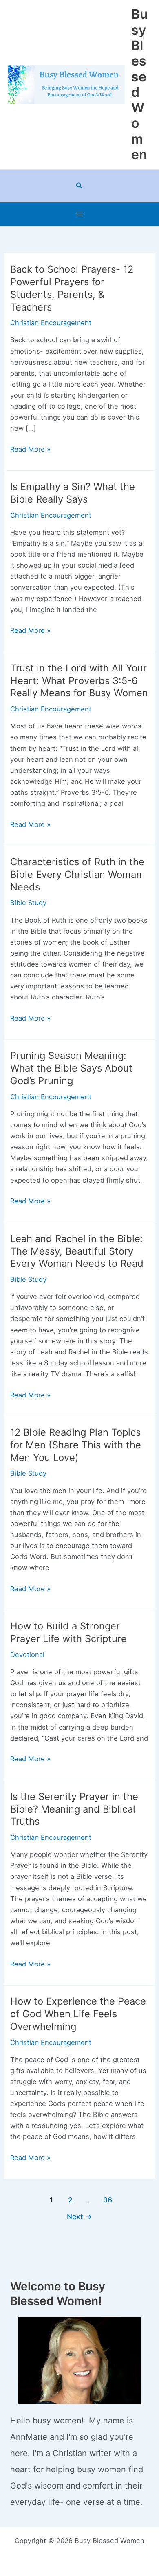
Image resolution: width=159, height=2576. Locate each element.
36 (108, 2200)
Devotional (27, 1655)
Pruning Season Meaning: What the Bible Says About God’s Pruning (71, 1068)
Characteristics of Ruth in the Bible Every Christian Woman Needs (77, 874)
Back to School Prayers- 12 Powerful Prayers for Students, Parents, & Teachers (72, 288)
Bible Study (28, 903)
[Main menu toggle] (80, 214)
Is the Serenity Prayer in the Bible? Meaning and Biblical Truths (74, 1809)
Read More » (30, 450)
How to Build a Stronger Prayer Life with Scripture (68, 1632)
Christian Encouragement (51, 323)
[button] (79, 186)
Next (79, 2216)
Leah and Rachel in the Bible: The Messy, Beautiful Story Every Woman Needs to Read (77, 1251)
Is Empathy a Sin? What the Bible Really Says (73, 493)
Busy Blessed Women (139, 84)
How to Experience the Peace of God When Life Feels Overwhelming (78, 2014)
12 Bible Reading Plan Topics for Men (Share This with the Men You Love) (76, 1445)
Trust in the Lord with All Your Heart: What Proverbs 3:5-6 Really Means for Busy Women (79, 681)
